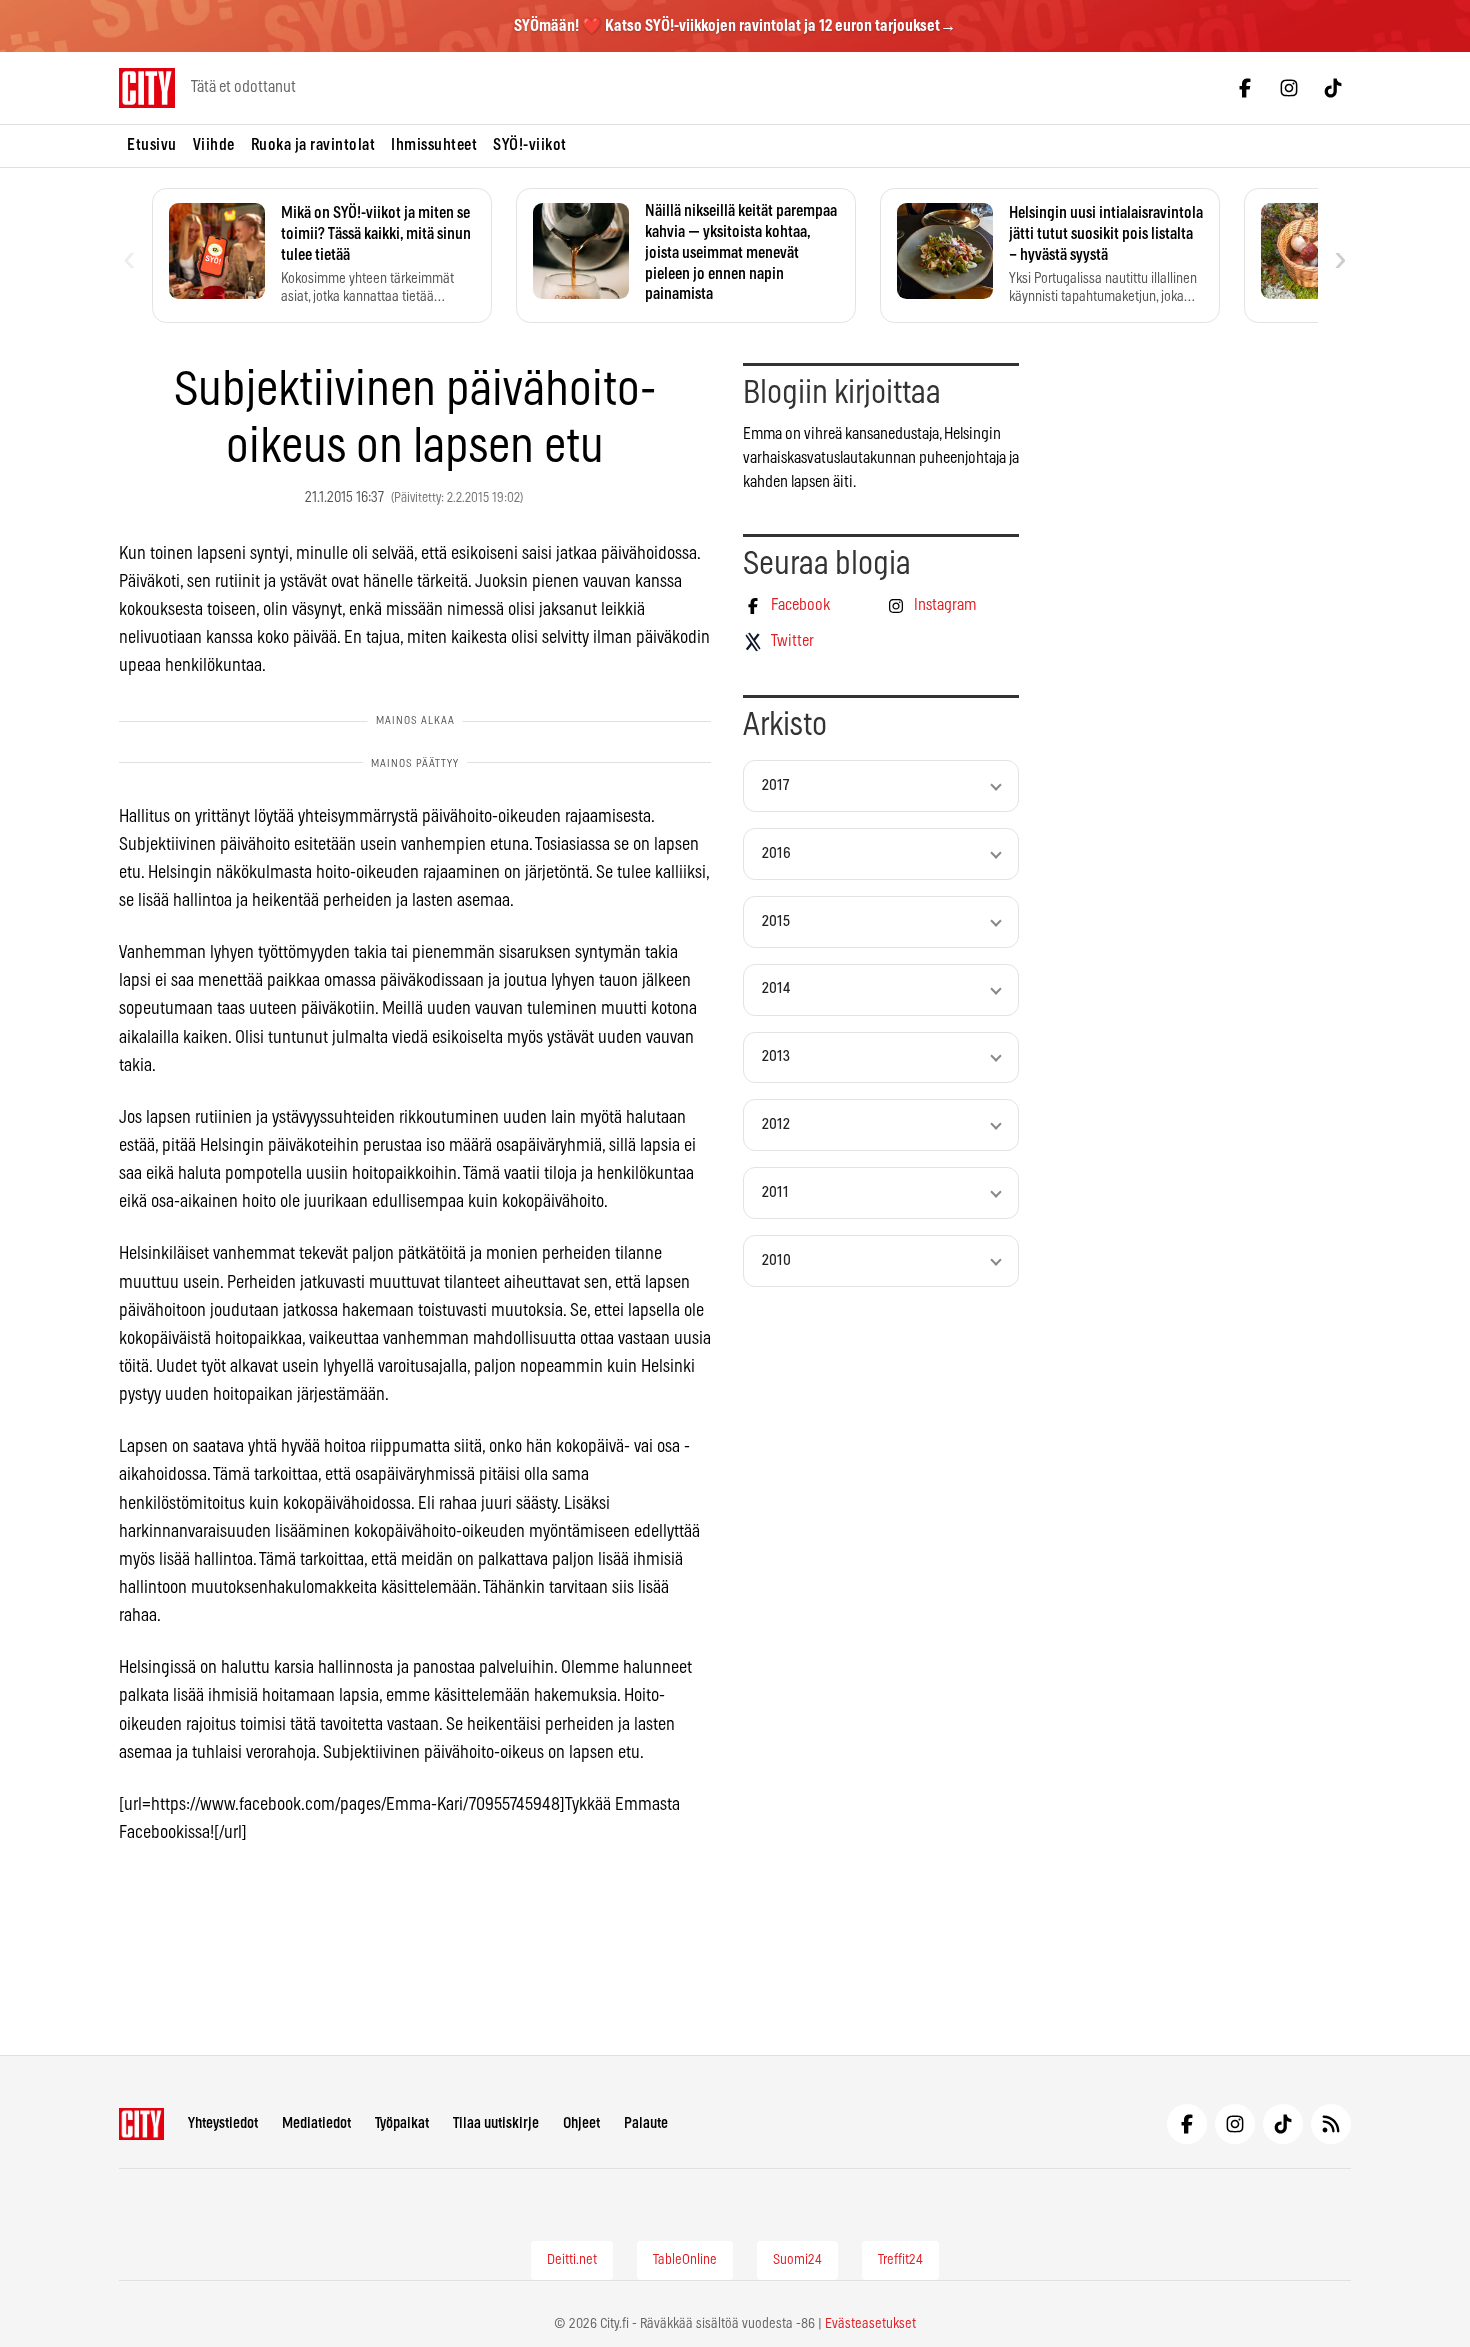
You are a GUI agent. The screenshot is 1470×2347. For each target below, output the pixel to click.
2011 (775, 1192)
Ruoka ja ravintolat (313, 145)
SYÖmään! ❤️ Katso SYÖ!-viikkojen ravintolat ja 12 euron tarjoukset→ (735, 26)
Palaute (646, 2123)
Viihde (214, 145)
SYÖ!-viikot (530, 145)
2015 (776, 921)
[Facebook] (1245, 88)
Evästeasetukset (870, 2324)
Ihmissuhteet (434, 145)
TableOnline (685, 2260)
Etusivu (152, 145)
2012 (776, 1124)
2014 (776, 988)
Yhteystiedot (223, 2123)
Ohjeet (581, 2123)
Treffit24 (900, 2260)
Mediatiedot (316, 2123)
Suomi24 (797, 2260)
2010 (776, 1260)
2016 (776, 853)
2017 (775, 785)
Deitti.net (572, 2260)
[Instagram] (1289, 88)
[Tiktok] (1333, 88)
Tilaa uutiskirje (496, 2123)
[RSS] (1331, 2124)
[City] (141, 2124)
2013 (776, 1056)
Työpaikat (402, 2123)
